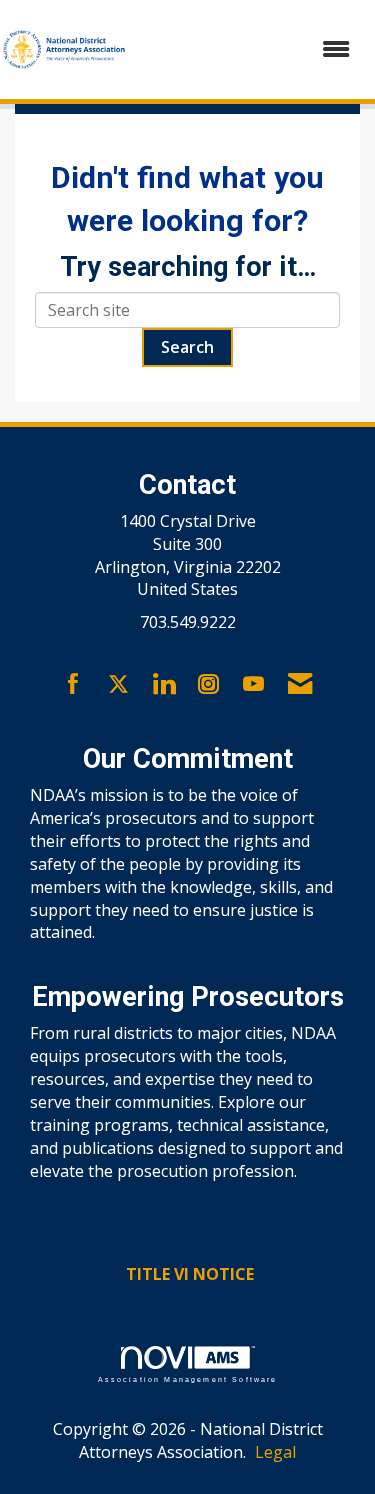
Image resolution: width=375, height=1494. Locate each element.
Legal (275, 1452)
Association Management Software (188, 1379)
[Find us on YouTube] (253, 685)
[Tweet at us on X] (118, 685)
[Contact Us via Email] (300, 685)
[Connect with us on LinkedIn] (163, 685)
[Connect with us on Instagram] (208, 685)
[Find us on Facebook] (73, 685)
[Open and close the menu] (250, 49)
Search (187, 347)
